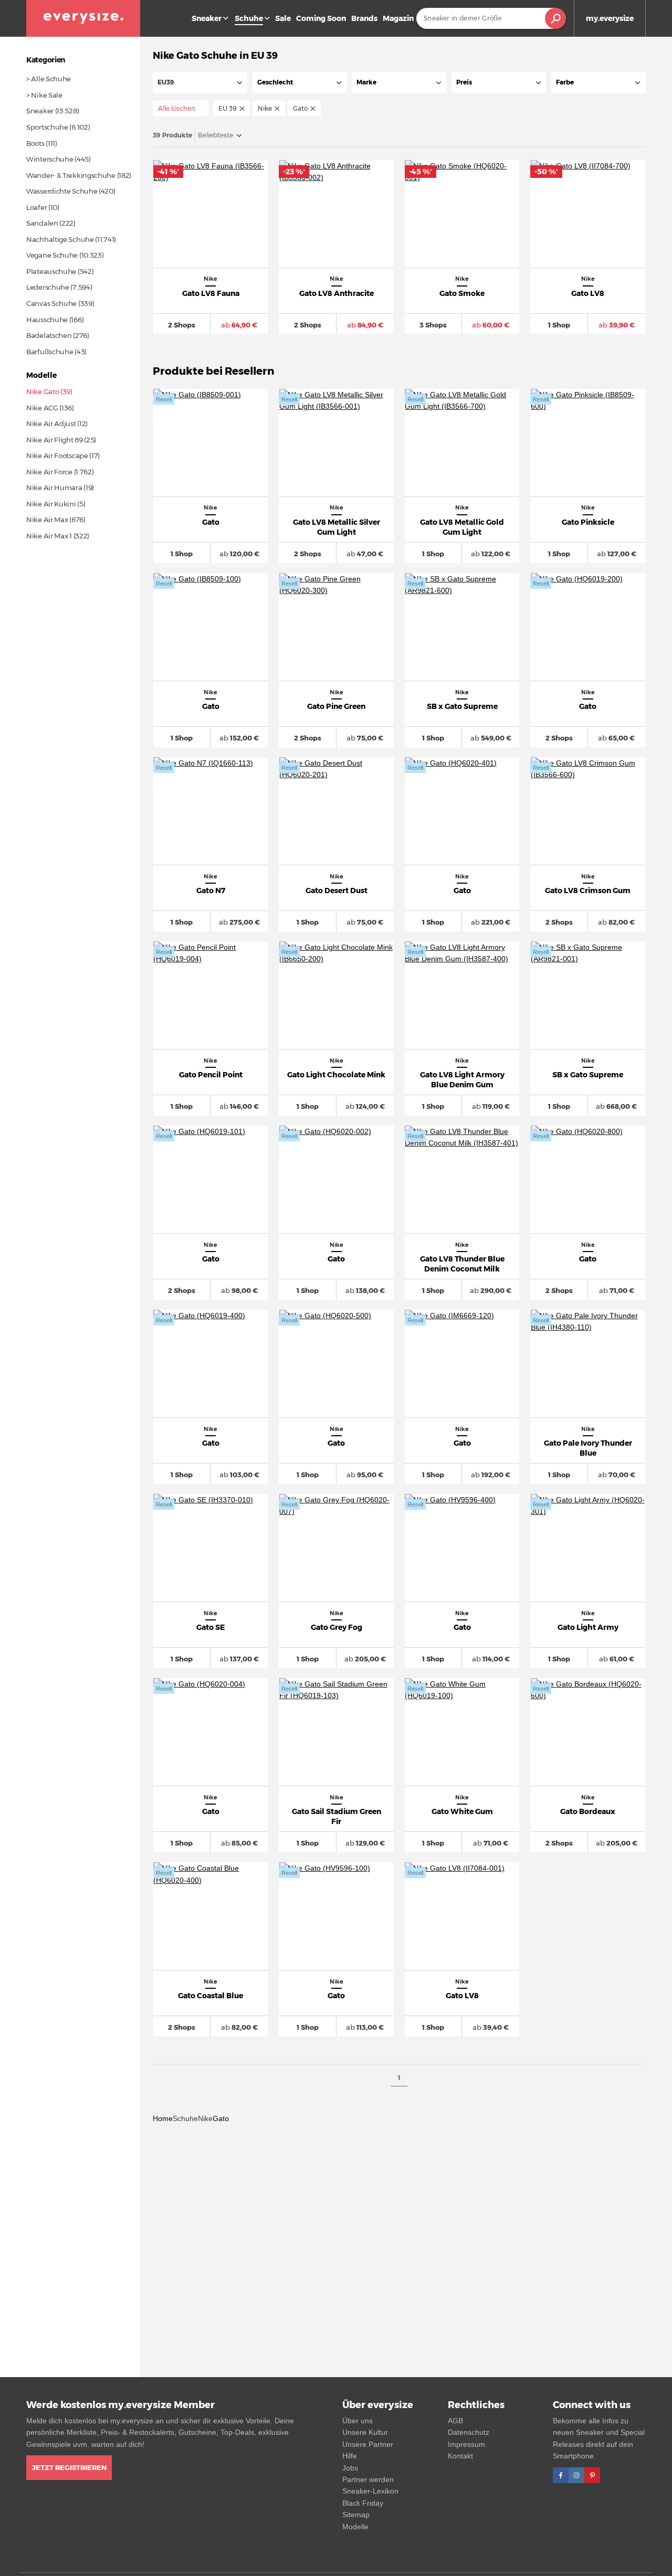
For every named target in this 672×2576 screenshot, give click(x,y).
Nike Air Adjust (51, 423)
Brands (364, 18)
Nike (205, 2118)
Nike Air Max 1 (49, 536)
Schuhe (185, 2118)
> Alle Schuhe (49, 79)
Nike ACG (42, 408)
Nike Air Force (49, 472)
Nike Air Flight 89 (55, 440)
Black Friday (363, 2503)
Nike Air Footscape (57, 455)
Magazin (398, 18)
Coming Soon (321, 18)
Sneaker (207, 18)
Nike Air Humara (54, 487)
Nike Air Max (47, 520)
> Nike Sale (44, 95)
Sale (283, 18)
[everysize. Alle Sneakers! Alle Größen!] (83, 18)
